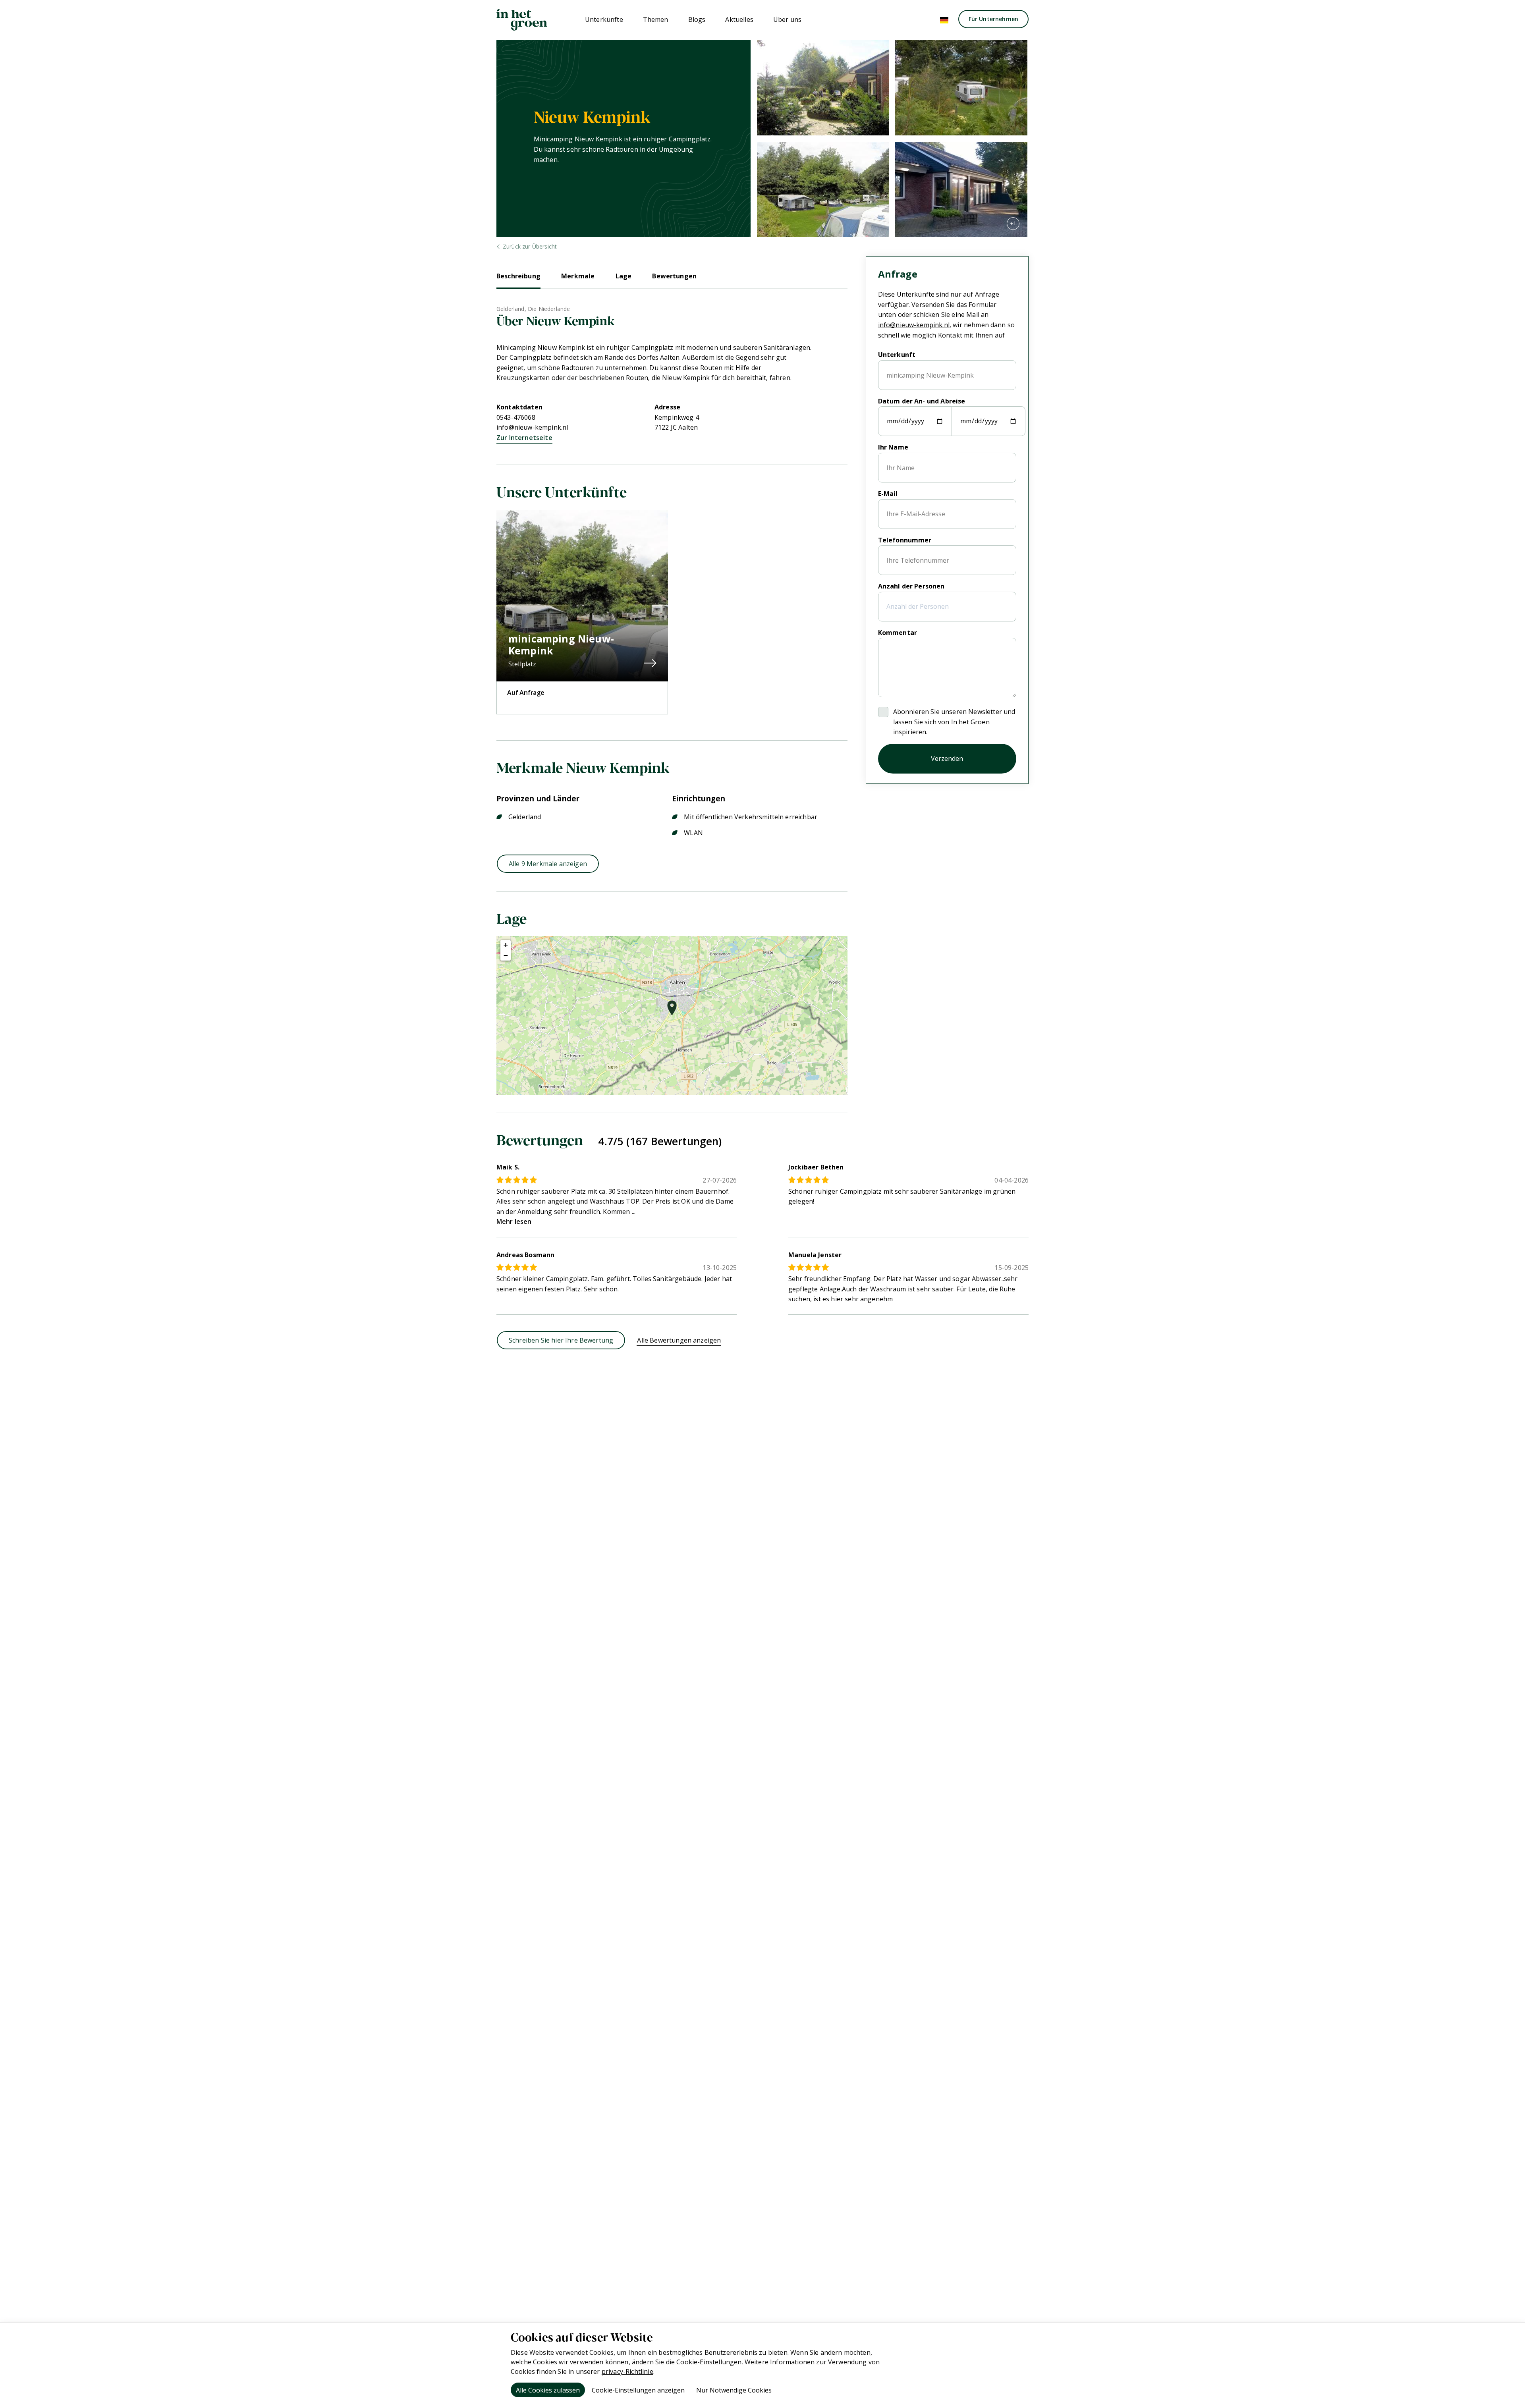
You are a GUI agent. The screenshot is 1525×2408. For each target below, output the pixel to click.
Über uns (787, 19)
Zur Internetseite (524, 438)
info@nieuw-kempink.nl (532, 427)
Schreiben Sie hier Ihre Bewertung (561, 1340)
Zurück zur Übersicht (530, 246)
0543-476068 (516, 417)
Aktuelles (739, 19)
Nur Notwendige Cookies (734, 2390)
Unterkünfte (604, 19)
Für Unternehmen (993, 19)
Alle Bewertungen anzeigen (679, 1340)
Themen (656, 19)
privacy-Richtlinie (627, 2371)
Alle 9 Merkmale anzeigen (548, 864)
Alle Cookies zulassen (548, 2390)
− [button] (506, 955)
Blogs (697, 19)
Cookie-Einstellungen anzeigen (638, 2390)
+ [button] (506, 945)
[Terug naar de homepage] (522, 20)
